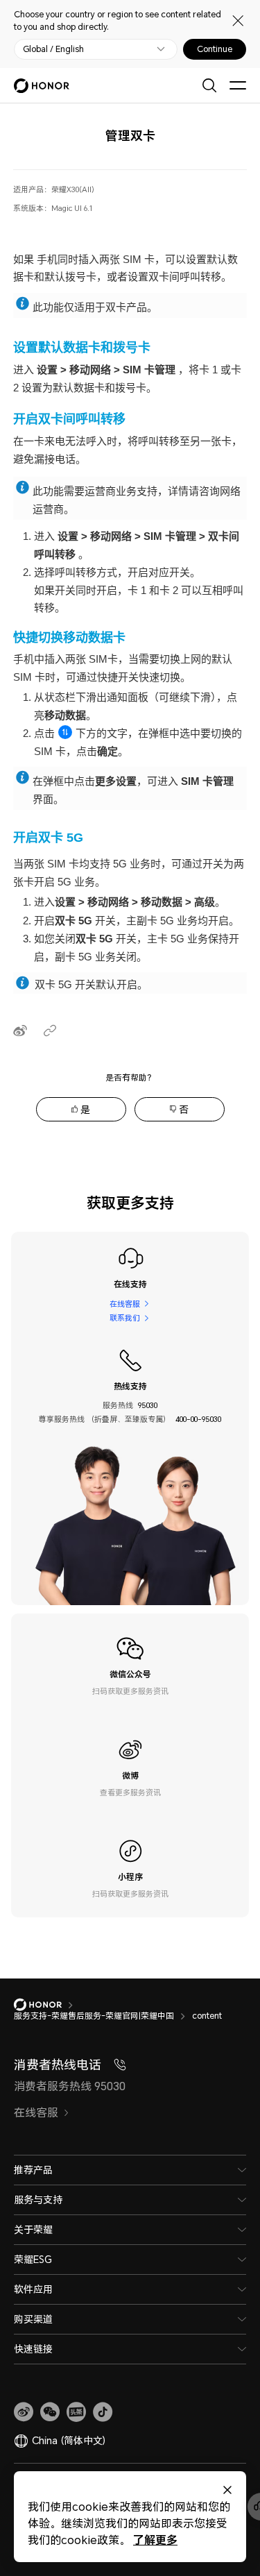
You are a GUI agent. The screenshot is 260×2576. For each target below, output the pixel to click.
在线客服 (125, 1304)
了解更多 (155, 2540)
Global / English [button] (53, 49)
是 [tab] (85, 1109)
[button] (50, 2412)
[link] (24, 2412)
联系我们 (125, 1317)
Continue (215, 49)
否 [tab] (184, 1109)
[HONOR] (47, 2005)
